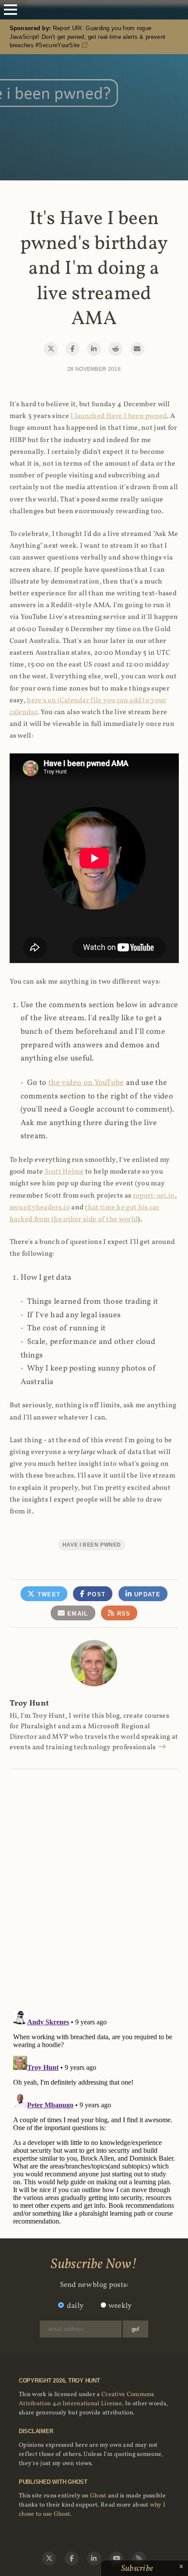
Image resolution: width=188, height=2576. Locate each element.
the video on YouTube (86, 1083)
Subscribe (138, 2569)
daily (75, 2306)
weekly (120, 2306)
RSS (122, 1614)
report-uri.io (154, 1196)
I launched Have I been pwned (118, 416)
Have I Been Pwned (92, 1545)
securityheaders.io (40, 1208)
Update (146, 1594)
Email (77, 1614)
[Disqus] (94, 1880)
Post (96, 1594)
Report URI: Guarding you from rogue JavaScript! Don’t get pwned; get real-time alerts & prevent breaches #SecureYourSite (88, 37)
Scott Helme (64, 1172)
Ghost (98, 2496)
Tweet (48, 1594)
